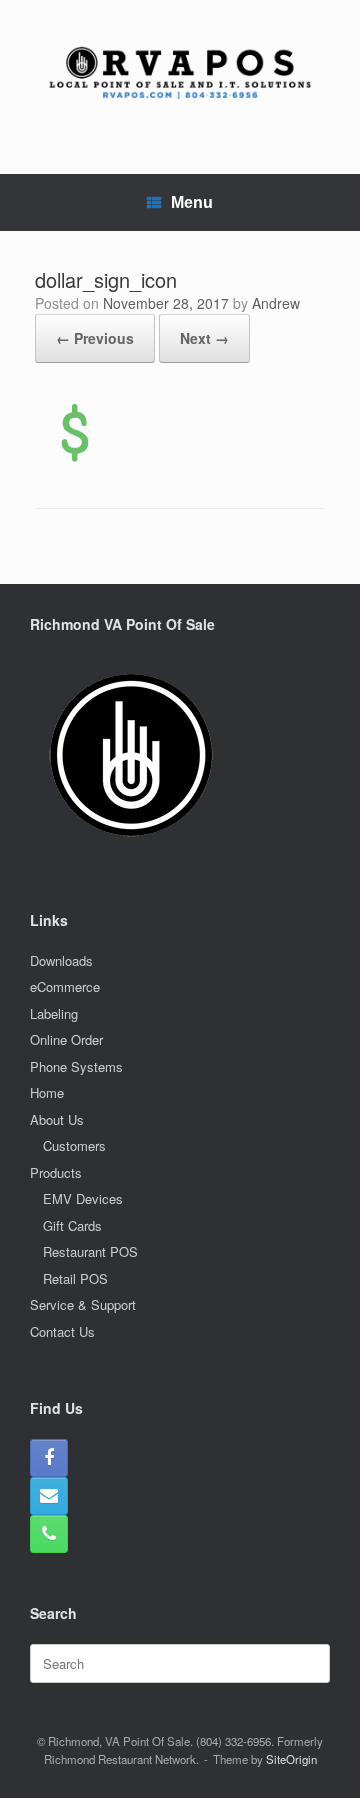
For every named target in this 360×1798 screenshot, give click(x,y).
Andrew (276, 303)
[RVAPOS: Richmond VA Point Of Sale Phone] (49, 1534)
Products (56, 1172)
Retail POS (75, 1278)
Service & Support (83, 1304)
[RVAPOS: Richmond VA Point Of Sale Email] (49, 1496)
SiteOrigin (291, 1759)
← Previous (95, 338)
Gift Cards (72, 1225)
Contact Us (62, 1331)
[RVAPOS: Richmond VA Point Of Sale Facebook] (49, 1458)
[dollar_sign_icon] (75, 457)
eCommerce (65, 986)
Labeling (54, 1013)
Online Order (66, 1039)
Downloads (61, 960)
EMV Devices (83, 1198)
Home (47, 1092)
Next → (204, 338)
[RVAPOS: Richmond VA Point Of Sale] (180, 72)
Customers (74, 1145)
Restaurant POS (90, 1251)
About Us (57, 1119)
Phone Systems (76, 1066)
